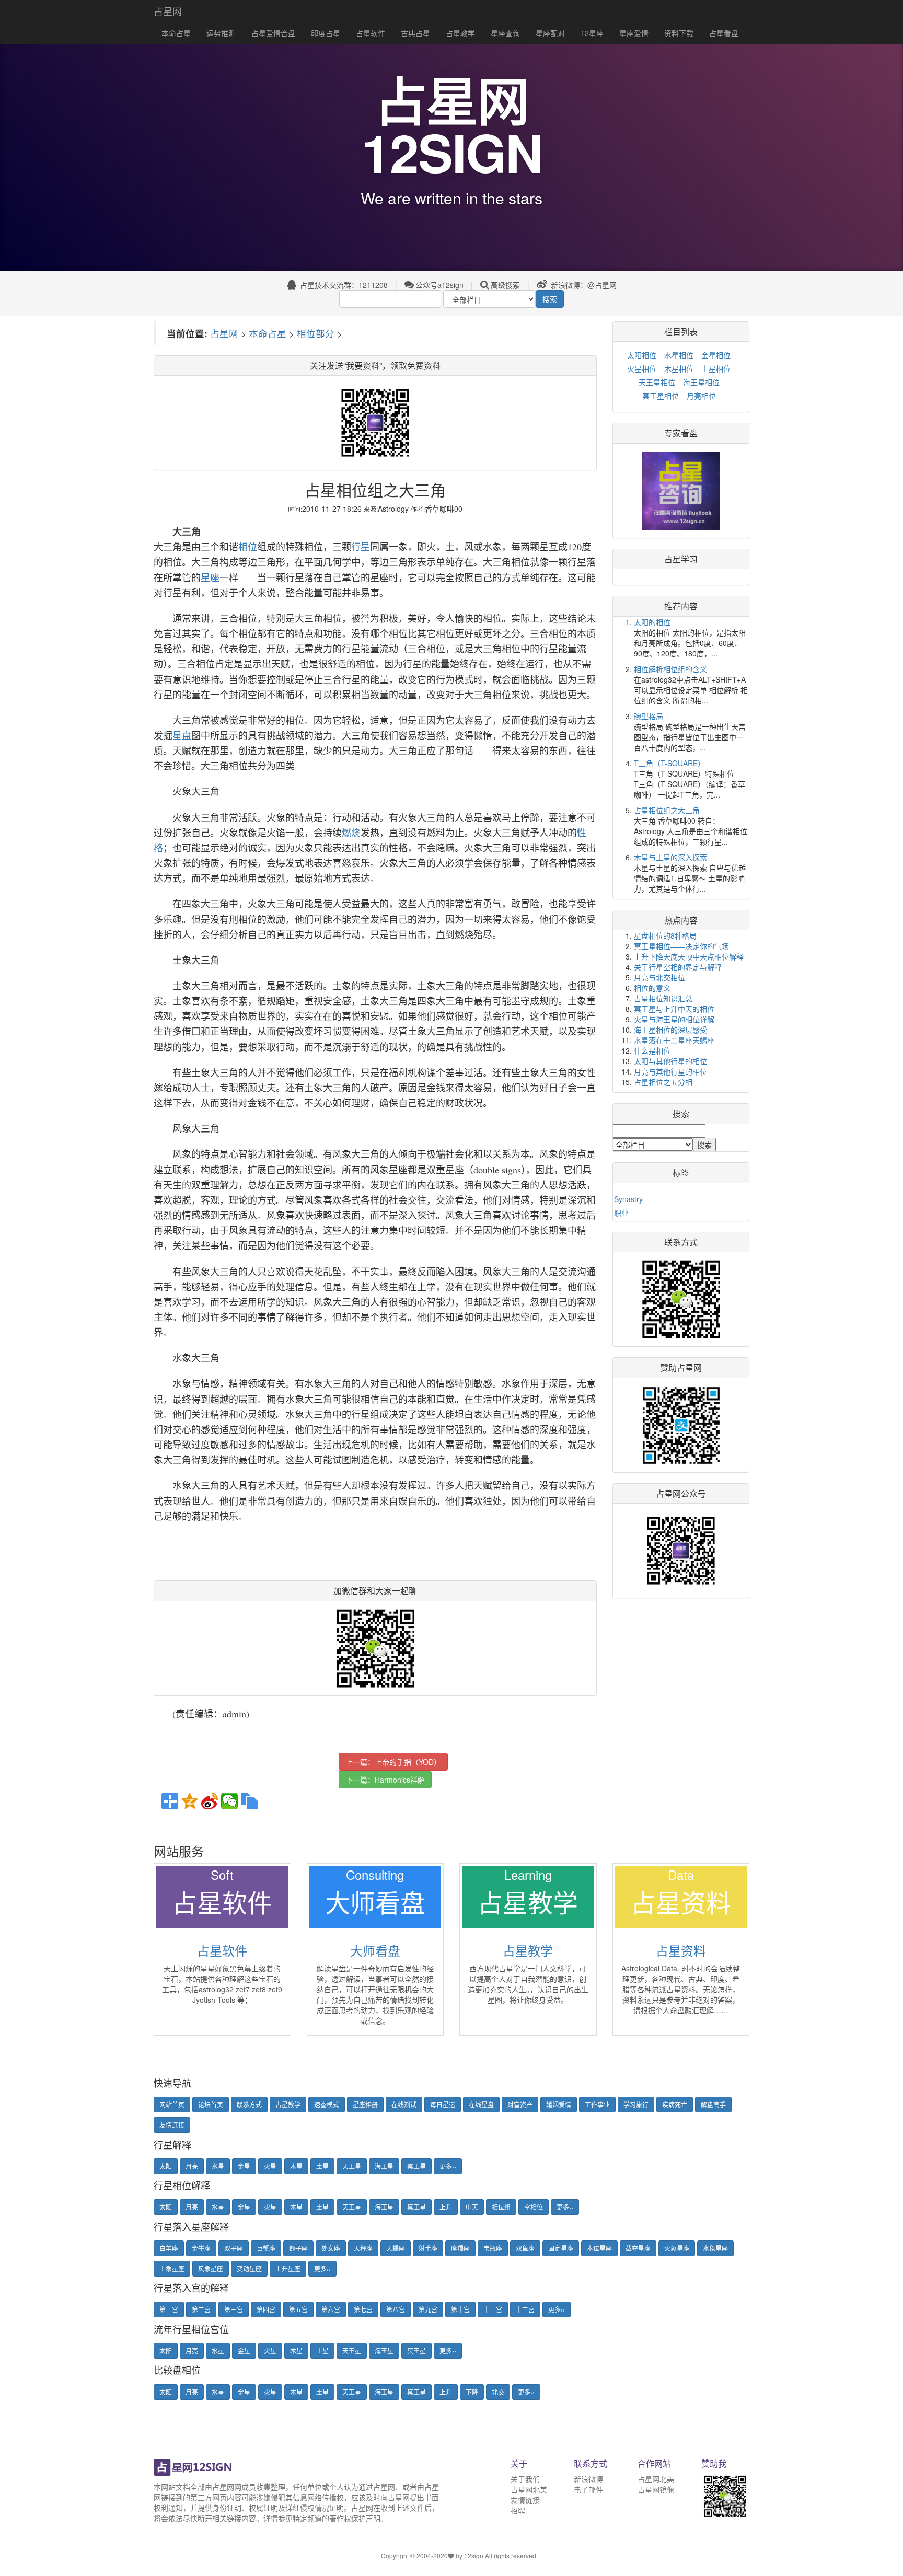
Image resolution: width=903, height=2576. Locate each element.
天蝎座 (396, 2248)
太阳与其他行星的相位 (670, 1061)
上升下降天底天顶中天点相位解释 (689, 956)
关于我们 (525, 2479)
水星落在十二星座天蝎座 (674, 1040)
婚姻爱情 (559, 2104)
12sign (474, 2555)
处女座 (331, 2248)
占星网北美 (529, 2489)
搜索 (550, 299)
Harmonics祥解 (400, 1780)
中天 (472, 2207)
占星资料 (681, 1950)
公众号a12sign (439, 285)
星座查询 (505, 33)
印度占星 (326, 33)
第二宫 (201, 2309)
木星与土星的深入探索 (670, 857)
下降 (472, 2392)
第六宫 (331, 2309)
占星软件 (371, 33)
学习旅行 (636, 2104)
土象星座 (172, 2268)
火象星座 (677, 2248)
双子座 (234, 2248)
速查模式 (327, 2104)
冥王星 (416, 2166)
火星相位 (642, 368)
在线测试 (404, 2104)
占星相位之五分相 (663, 1082)
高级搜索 (505, 285)
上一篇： (393, 1762)
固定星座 (561, 2248)
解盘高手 (713, 2104)
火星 (270, 2166)
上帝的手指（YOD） (408, 1762)
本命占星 (176, 33)
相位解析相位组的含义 (670, 669)
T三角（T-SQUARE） (669, 763)
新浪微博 (588, 2479)
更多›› (448, 2166)
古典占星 (415, 33)
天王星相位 (657, 382)
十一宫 (493, 2309)
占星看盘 (724, 33)
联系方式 (249, 2104)
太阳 (166, 2166)
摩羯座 (460, 2248)
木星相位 (679, 368)
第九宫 (428, 2309)
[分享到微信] (229, 1801)
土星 (322, 2166)
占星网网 (227, 2487)
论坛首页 (211, 2104)
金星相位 (716, 355)
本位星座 (599, 2248)
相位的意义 (652, 988)
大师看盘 (375, 1950)
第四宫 (266, 2309)
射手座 (428, 2248)
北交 (498, 2392)
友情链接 (525, 2500)
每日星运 (443, 2104)
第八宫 (396, 2309)
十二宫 (525, 2309)
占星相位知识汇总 (663, 998)
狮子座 (298, 2248)
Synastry (628, 1199)
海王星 (384, 2166)
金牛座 (201, 2248)
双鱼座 (525, 2248)
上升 (446, 2207)
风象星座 (211, 2268)
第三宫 (234, 2309)
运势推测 (221, 33)
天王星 (352, 2166)
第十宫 (460, 2309)
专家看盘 (681, 433)
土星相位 (716, 368)
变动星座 (249, 2268)
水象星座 (715, 2248)
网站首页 (172, 2104)
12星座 (592, 33)
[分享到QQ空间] (190, 1801)
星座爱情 (634, 33)
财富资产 (520, 2104)
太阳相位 (642, 355)
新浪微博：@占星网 (583, 285)
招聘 (518, 2510)
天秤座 (363, 2248)
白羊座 (169, 2248)
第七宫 (363, 2309)
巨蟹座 (266, 2248)
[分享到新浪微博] (210, 1801)
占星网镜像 (656, 2489)
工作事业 (597, 2104)
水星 (218, 2166)
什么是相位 (652, 1050)
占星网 (168, 11)
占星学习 (681, 559)
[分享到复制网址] (249, 1801)
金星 (244, 2166)
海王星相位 (701, 382)
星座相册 (365, 2104)
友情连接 (172, 2125)
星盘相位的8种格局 (665, 935)
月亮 (192, 2166)
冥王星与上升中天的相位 (674, 1009)
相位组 (501, 2207)
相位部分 (316, 333)
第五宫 (298, 2309)
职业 (621, 1212)
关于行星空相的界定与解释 (678, 967)
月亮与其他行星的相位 (670, 1071)
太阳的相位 (652, 622)
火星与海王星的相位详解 (674, 1019)
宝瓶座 (493, 2248)
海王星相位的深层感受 (670, 1030)
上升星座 (288, 2268)
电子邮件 (588, 2489)
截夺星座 (638, 2248)
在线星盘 (481, 2104)
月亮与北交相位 (659, 977)
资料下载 (679, 33)
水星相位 (679, 355)
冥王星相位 (661, 396)
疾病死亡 (675, 2104)
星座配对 (550, 33)
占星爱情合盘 (273, 33)
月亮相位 (701, 396)
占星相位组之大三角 (667, 810)
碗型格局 (649, 716)
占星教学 (460, 33)
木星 (296, 2166)
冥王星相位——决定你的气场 (681, 946)
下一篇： (385, 1780)
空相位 (534, 2207)
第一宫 (169, 2309)
